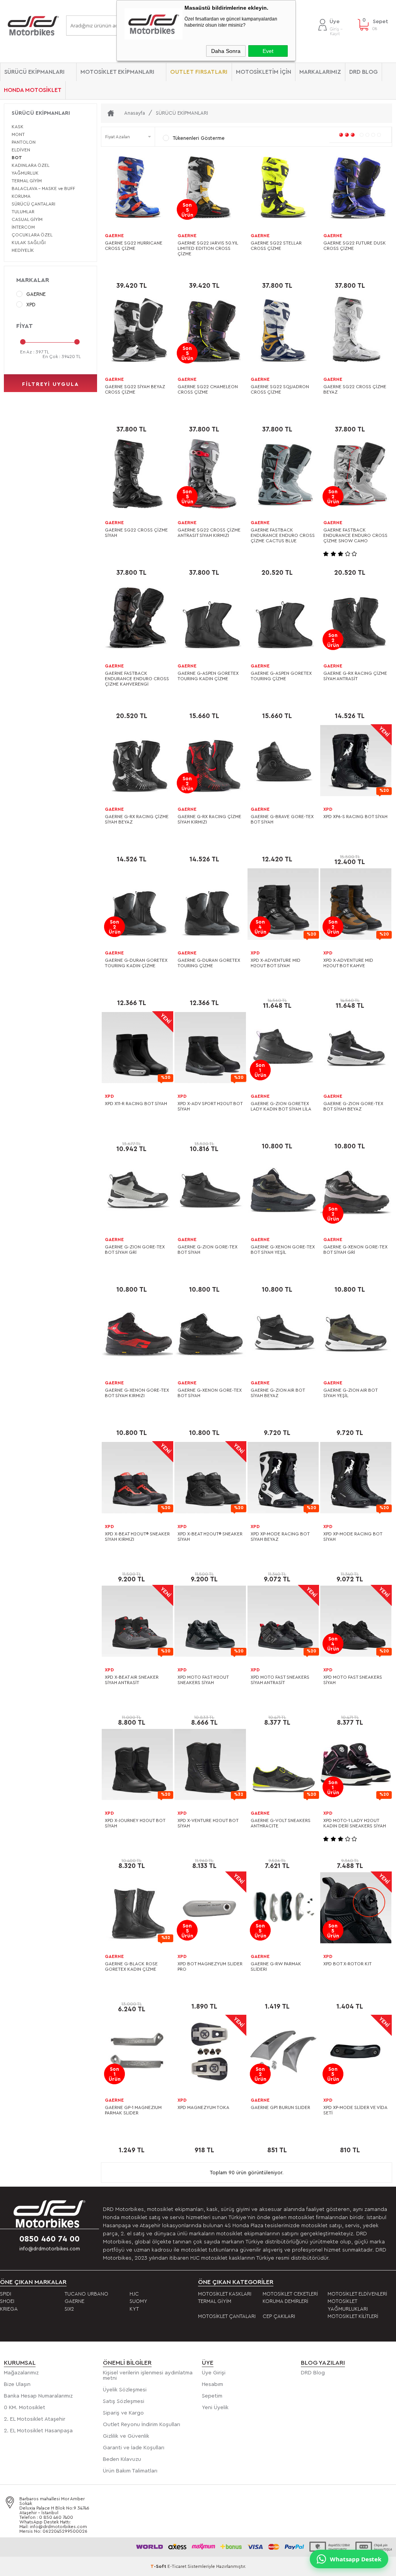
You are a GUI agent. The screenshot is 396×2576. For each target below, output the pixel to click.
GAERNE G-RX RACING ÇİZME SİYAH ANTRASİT (355, 676)
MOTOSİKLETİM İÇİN (264, 72)
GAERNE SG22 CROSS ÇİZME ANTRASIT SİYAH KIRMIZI (209, 533)
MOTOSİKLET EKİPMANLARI (117, 72)
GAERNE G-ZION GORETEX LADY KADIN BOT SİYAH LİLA (281, 1106)
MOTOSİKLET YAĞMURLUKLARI (348, 2305)
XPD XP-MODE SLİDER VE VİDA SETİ (355, 2110)
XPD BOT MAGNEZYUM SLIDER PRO (210, 1966)
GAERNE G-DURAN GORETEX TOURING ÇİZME (209, 963)
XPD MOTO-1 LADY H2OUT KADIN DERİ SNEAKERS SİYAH (355, 1823)
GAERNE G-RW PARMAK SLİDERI (276, 1966)
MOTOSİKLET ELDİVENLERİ (357, 2294)
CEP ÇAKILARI (279, 2316)
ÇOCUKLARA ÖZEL (32, 235)
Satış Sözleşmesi (124, 2401)
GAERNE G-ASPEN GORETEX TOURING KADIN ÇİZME (208, 676)
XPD (31, 305)
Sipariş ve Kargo (123, 2413)
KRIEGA (9, 2309)
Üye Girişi (214, 2373)
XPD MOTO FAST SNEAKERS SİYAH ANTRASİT (280, 1680)
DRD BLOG (364, 72)
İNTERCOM (23, 227)
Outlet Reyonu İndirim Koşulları (142, 2425)
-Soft (159, 2566)
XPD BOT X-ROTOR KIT (347, 1964)
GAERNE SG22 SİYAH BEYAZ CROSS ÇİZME (135, 389)
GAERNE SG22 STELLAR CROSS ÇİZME (276, 246)
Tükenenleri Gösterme (199, 138)
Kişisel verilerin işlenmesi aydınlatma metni (148, 2376)
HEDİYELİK (23, 250)
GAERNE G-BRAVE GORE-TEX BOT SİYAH (282, 819)
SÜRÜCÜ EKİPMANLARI (34, 72)
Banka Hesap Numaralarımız (38, 2396)
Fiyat (25, 326)
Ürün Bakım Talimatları (130, 2471)
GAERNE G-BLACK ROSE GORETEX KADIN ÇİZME (131, 1966)
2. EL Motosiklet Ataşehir (35, 2419)
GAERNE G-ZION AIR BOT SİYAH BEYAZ (278, 1393)
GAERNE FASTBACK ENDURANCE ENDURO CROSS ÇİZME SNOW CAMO (355, 535)
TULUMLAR (23, 212)
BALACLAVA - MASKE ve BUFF (43, 188)
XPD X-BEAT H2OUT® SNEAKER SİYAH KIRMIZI (137, 1537)
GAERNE (36, 294)
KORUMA (21, 196)
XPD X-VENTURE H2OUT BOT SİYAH (208, 1823)
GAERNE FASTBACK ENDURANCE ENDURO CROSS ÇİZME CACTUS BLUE (283, 535)
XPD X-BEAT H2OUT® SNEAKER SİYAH (210, 1537)
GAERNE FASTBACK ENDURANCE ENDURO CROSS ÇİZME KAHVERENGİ (137, 679)
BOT (17, 158)
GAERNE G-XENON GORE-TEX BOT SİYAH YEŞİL (283, 1250)
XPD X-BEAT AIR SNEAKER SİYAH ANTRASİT (132, 1680)
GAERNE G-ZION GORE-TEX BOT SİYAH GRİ (135, 1250)
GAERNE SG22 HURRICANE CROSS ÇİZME (134, 246)
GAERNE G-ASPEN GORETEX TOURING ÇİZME (281, 676)
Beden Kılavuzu (122, 2459)
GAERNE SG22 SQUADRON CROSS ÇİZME (280, 389)
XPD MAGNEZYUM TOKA (203, 2107)
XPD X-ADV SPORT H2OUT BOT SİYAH (210, 1106)
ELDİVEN (21, 150)
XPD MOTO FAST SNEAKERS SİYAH (353, 1680)
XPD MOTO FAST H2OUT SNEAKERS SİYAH (203, 1680)
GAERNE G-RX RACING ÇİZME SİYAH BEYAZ (137, 819)
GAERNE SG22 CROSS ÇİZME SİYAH (136, 533)
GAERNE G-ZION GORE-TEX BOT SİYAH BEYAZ (353, 1106)
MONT (18, 134)
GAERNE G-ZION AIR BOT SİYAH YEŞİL (350, 1393)
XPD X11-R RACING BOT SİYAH (136, 1104)
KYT (134, 2309)
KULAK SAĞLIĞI (29, 243)
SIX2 (69, 2309)
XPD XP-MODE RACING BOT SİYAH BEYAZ (280, 1537)
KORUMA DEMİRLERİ (285, 2301)
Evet (268, 51)
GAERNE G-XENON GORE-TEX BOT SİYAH (210, 1393)
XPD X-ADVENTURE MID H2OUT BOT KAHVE (348, 963)
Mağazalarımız (21, 2373)
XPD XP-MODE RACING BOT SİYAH (353, 1537)
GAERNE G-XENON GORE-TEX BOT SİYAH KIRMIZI (137, 1393)
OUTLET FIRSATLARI (199, 72)
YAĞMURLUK (25, 173)
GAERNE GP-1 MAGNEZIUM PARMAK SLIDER (133, 2110)
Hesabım (213, 2384)
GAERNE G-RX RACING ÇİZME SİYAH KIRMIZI (209, 819)
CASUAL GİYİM (27, 219)
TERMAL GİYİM (27, 181)
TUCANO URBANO (86, 2294)
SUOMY (138, 2301)
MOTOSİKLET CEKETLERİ (290, 2294)
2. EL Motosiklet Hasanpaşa (38, 2431)
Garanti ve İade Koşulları (134, 2448)
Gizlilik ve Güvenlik (126, 2436)
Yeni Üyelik (215, 2408)
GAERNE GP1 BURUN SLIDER (280, 2107)
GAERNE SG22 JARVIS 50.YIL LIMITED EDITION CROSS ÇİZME (208, 248)
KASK (18, 127)
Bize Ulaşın (17, 2384)
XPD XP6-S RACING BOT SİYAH (355, 817)
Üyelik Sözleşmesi (125, 2390)
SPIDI (6, 2294)
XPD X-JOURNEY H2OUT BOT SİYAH (135, 1823)
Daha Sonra (226, 51)
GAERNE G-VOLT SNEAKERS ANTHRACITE (281, 1823)
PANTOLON (24, 142)
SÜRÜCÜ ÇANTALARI (33, 204)
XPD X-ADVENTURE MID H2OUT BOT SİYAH (276, 963)
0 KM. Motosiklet (25, 2408)
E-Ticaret (177, 2566)
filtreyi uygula (50, 384)
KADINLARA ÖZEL (31, 165)
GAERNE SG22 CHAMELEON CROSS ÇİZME (208, 389)
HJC (134, 2294)
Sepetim (212, 2396)
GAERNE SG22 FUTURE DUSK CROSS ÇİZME (355, 246)
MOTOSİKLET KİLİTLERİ (353, 2316)
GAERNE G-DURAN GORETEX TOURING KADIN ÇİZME (136, 963)
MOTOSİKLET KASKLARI (225, 2294)
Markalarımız (320, 72)
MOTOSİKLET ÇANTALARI (227, 2316)
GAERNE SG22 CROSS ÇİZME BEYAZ (355, 389)
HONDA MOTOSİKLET (33, 90)
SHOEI (7, 2301)
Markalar (33, 280)
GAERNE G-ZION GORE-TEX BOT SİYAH (207, 1250)
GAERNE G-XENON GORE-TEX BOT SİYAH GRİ (355, 1250)
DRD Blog (313, 2373)
